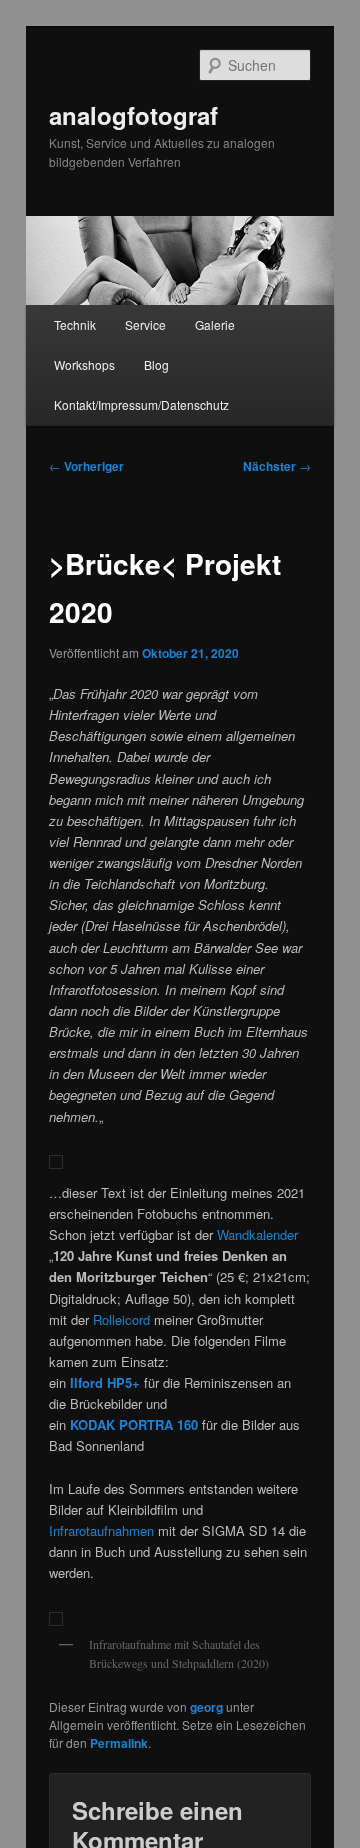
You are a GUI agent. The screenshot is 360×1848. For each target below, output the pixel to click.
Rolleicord (121, 1319)
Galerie (215, 324)
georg (206, 1707)
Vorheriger (86, 466)
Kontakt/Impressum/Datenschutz (141, 404)
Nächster (277, 466)
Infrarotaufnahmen (101, 1530)
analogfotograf (133, 115)
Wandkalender (257, 1234)
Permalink (119, 1743)
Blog (156, 364)
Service (145, 324)
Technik (75, 324)
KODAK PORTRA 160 (134, 1424)
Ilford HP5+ (105, 1382)
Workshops (84, 364)
